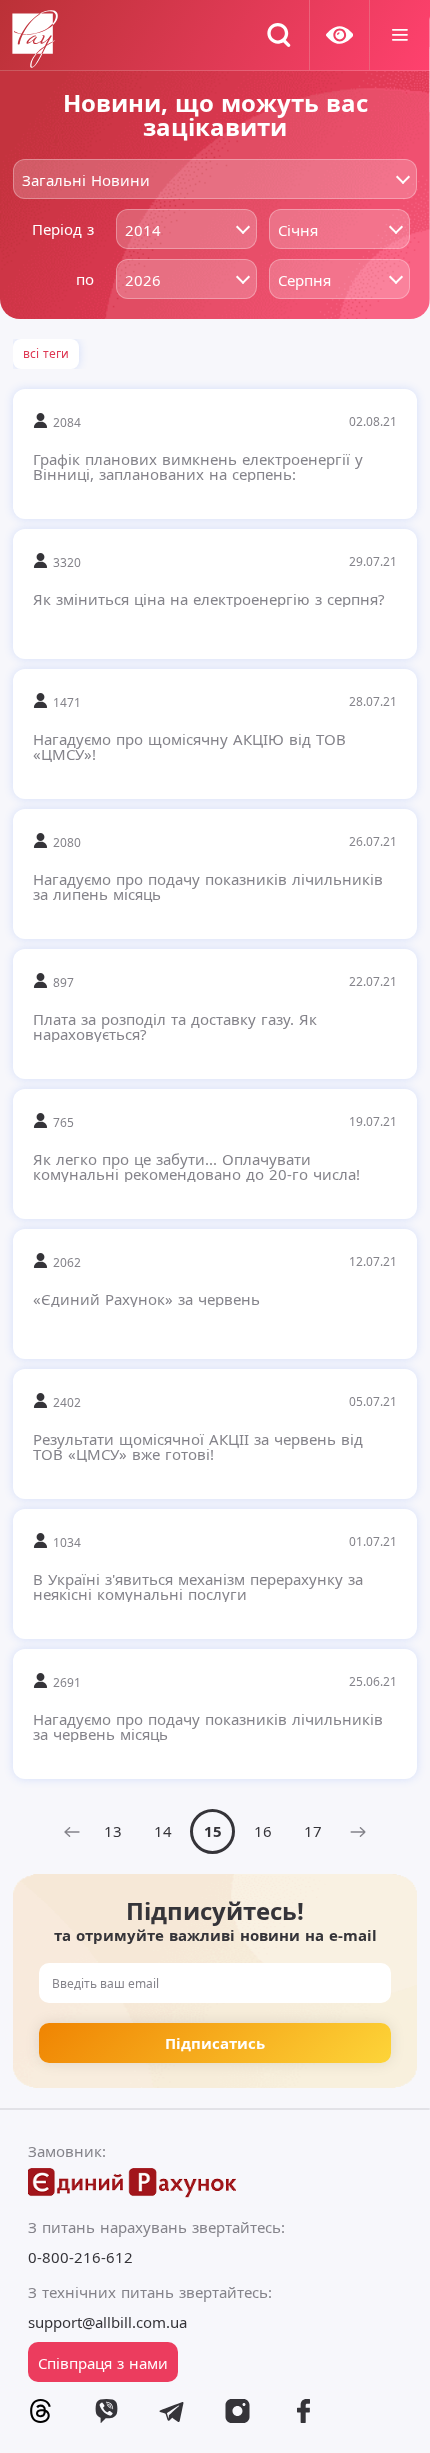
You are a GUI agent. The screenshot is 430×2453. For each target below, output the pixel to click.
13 (113, 1831)
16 (263, 1831)
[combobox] (214, 179)
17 (313, 1831)
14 (163, 1831)
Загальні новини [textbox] (86, 180)
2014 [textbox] (143, 230)
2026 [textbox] (143, 280)
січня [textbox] (298, 230)
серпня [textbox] (304, 280)
